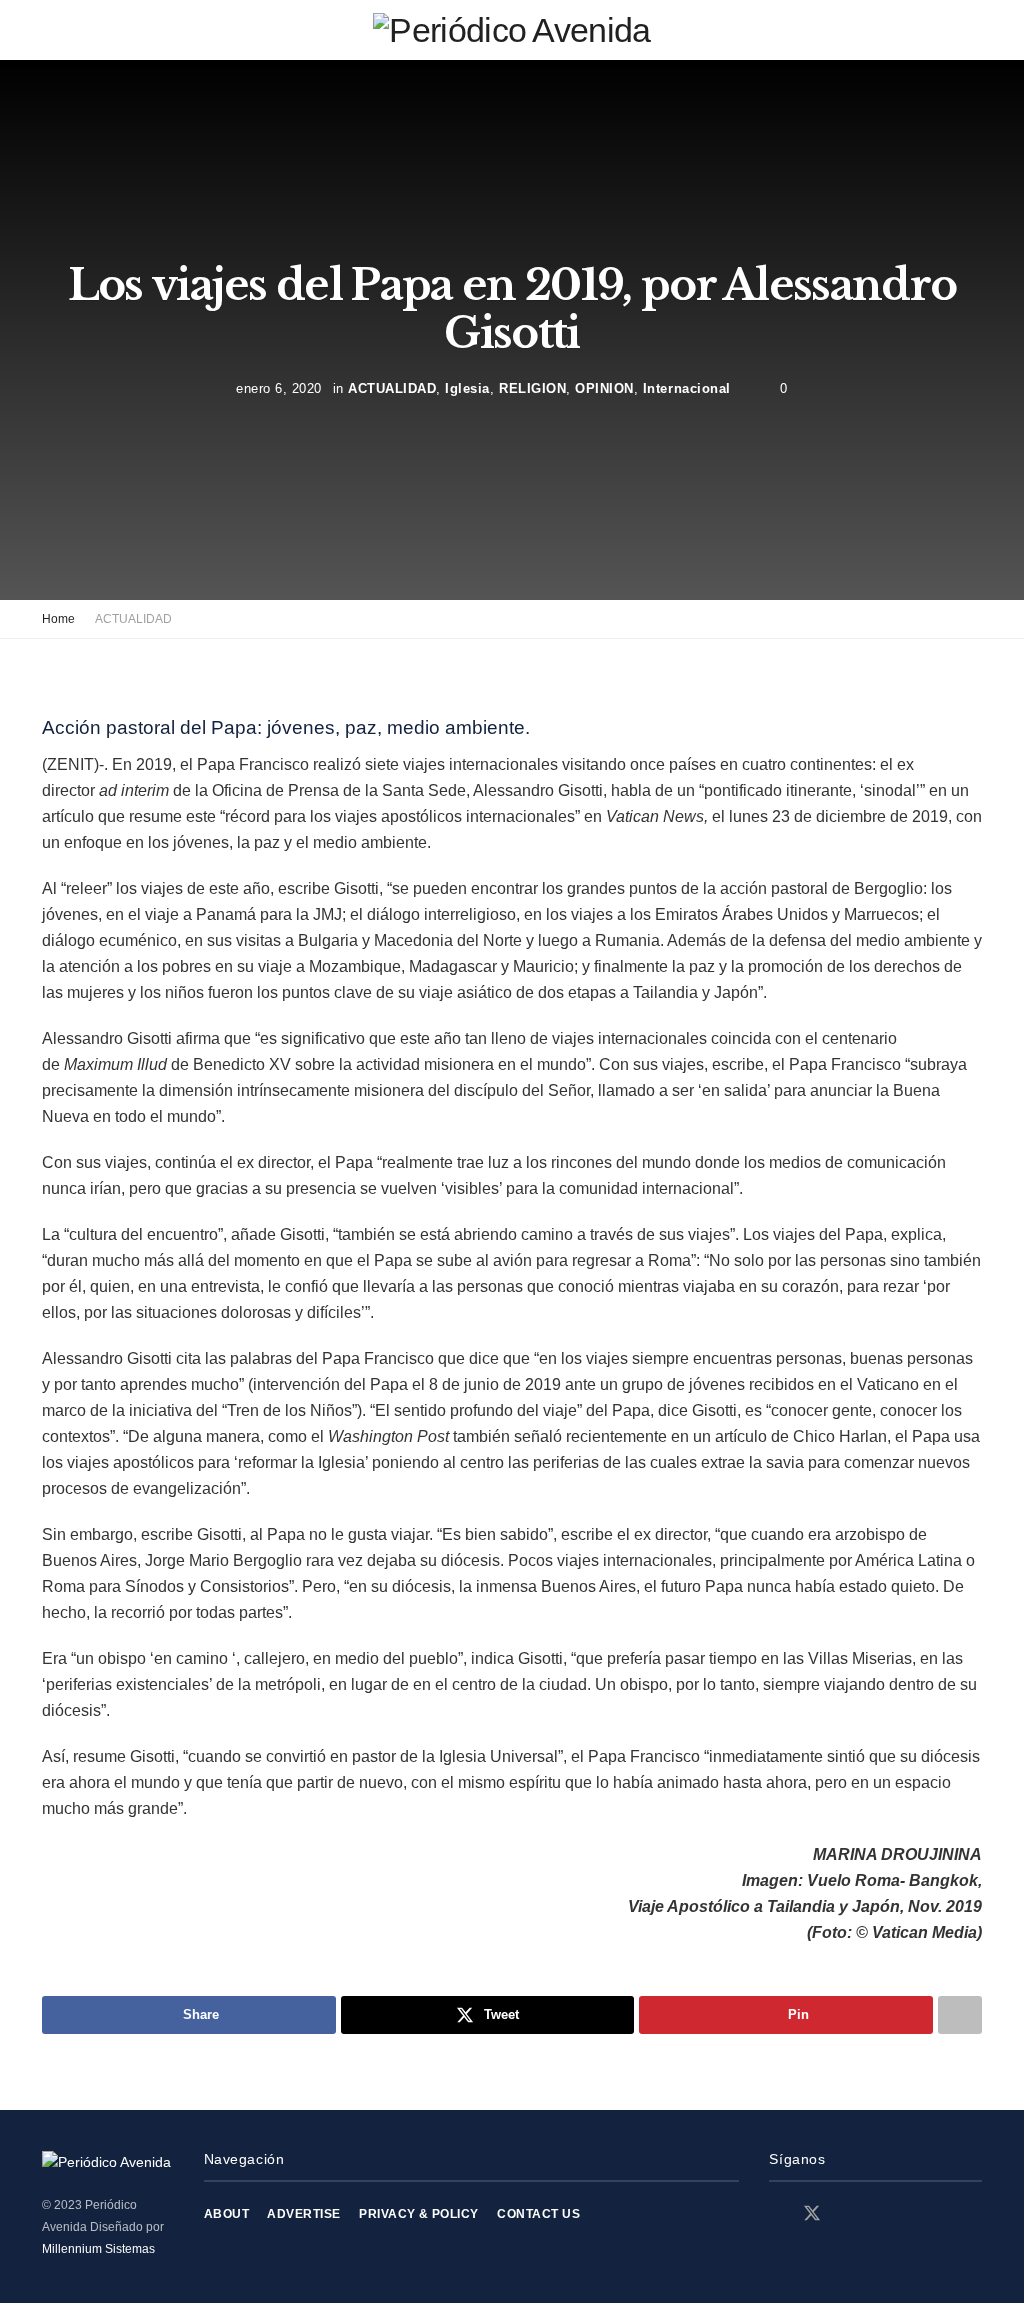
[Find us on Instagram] (848, 2214)
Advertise (303, 2214)
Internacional (687, 387)
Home (58, 619)
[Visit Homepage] (511, 30)
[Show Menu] (50, 30)
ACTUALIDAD (392, 387)
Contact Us (538, 2214)
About (226, 2214)
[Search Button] (973, 30)
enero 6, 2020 (279, 387)
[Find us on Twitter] (812, 2214)
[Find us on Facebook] (776, 2214)
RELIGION (532, 387)
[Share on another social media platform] (960, 2015)
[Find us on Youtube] (882, 2214)
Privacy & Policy (419, 2214)
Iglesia (467, 387)
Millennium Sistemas (98, 2249)
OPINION (604, 387)
